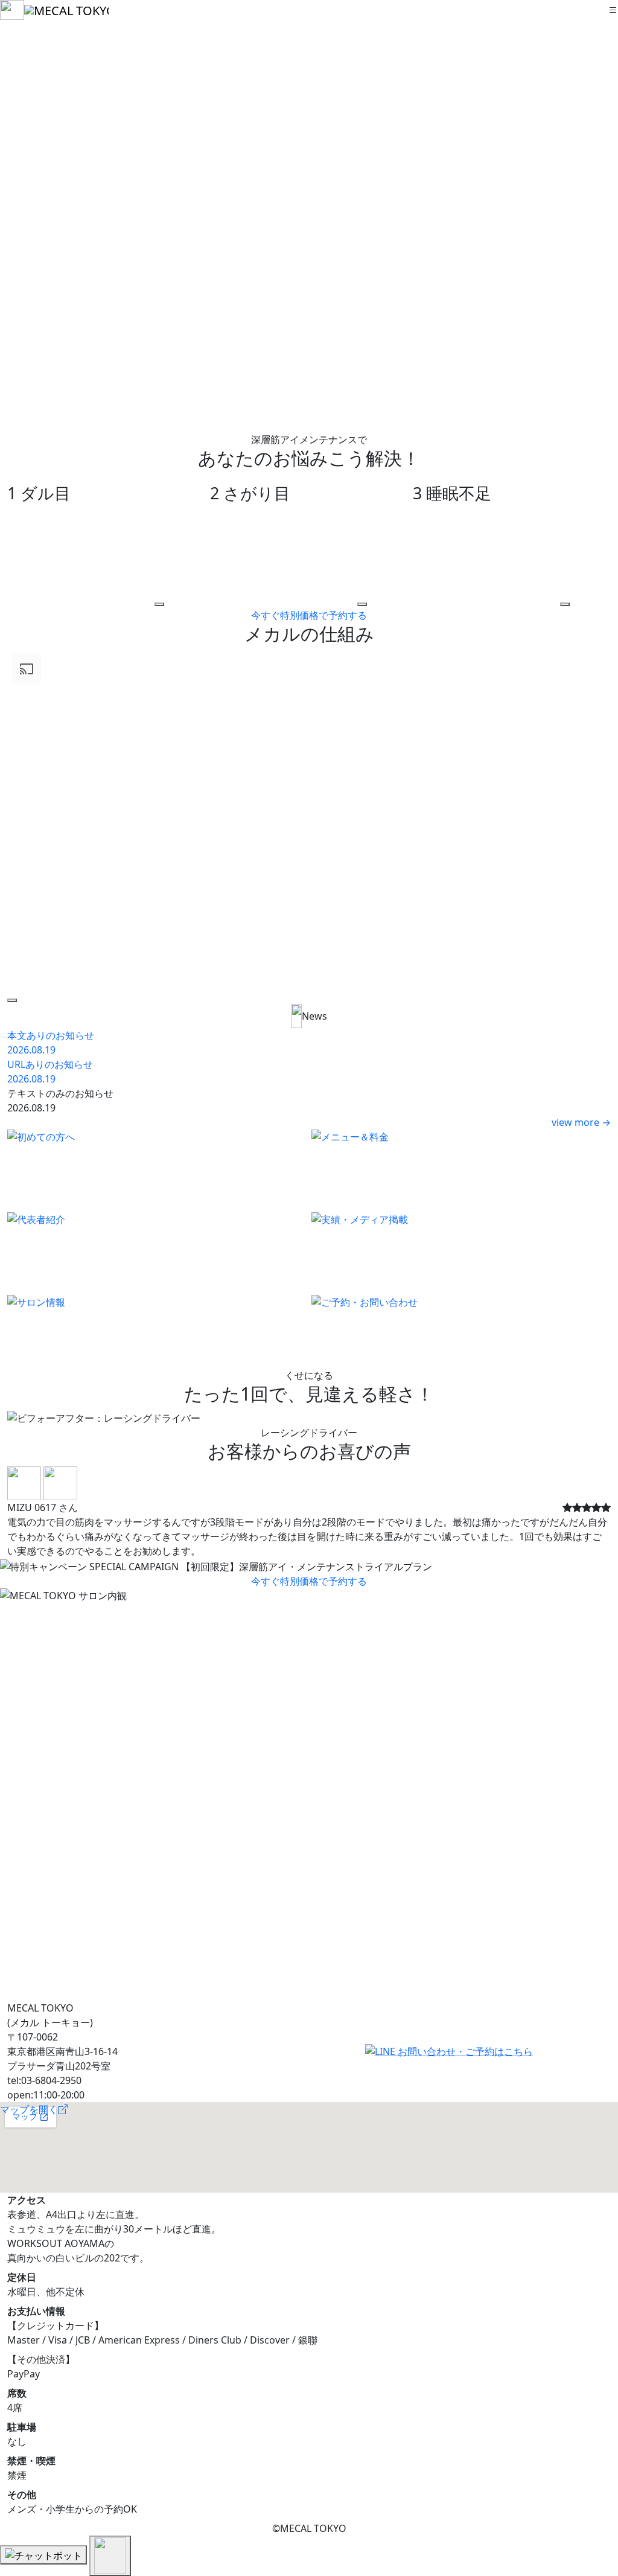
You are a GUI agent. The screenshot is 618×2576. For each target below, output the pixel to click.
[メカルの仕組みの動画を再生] (12, 1000)
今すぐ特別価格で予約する (309, 615)
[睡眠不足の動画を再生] (565, 604)
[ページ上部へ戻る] (110, 2556)
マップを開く (29, 2109)
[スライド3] (331, 1557)
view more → (581, 1122)
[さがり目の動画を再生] (362, 604)
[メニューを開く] (613, 10)
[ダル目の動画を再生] (159, 604)
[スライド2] (309, 1557)
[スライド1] (287, 1557)
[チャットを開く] (43, 2555)
